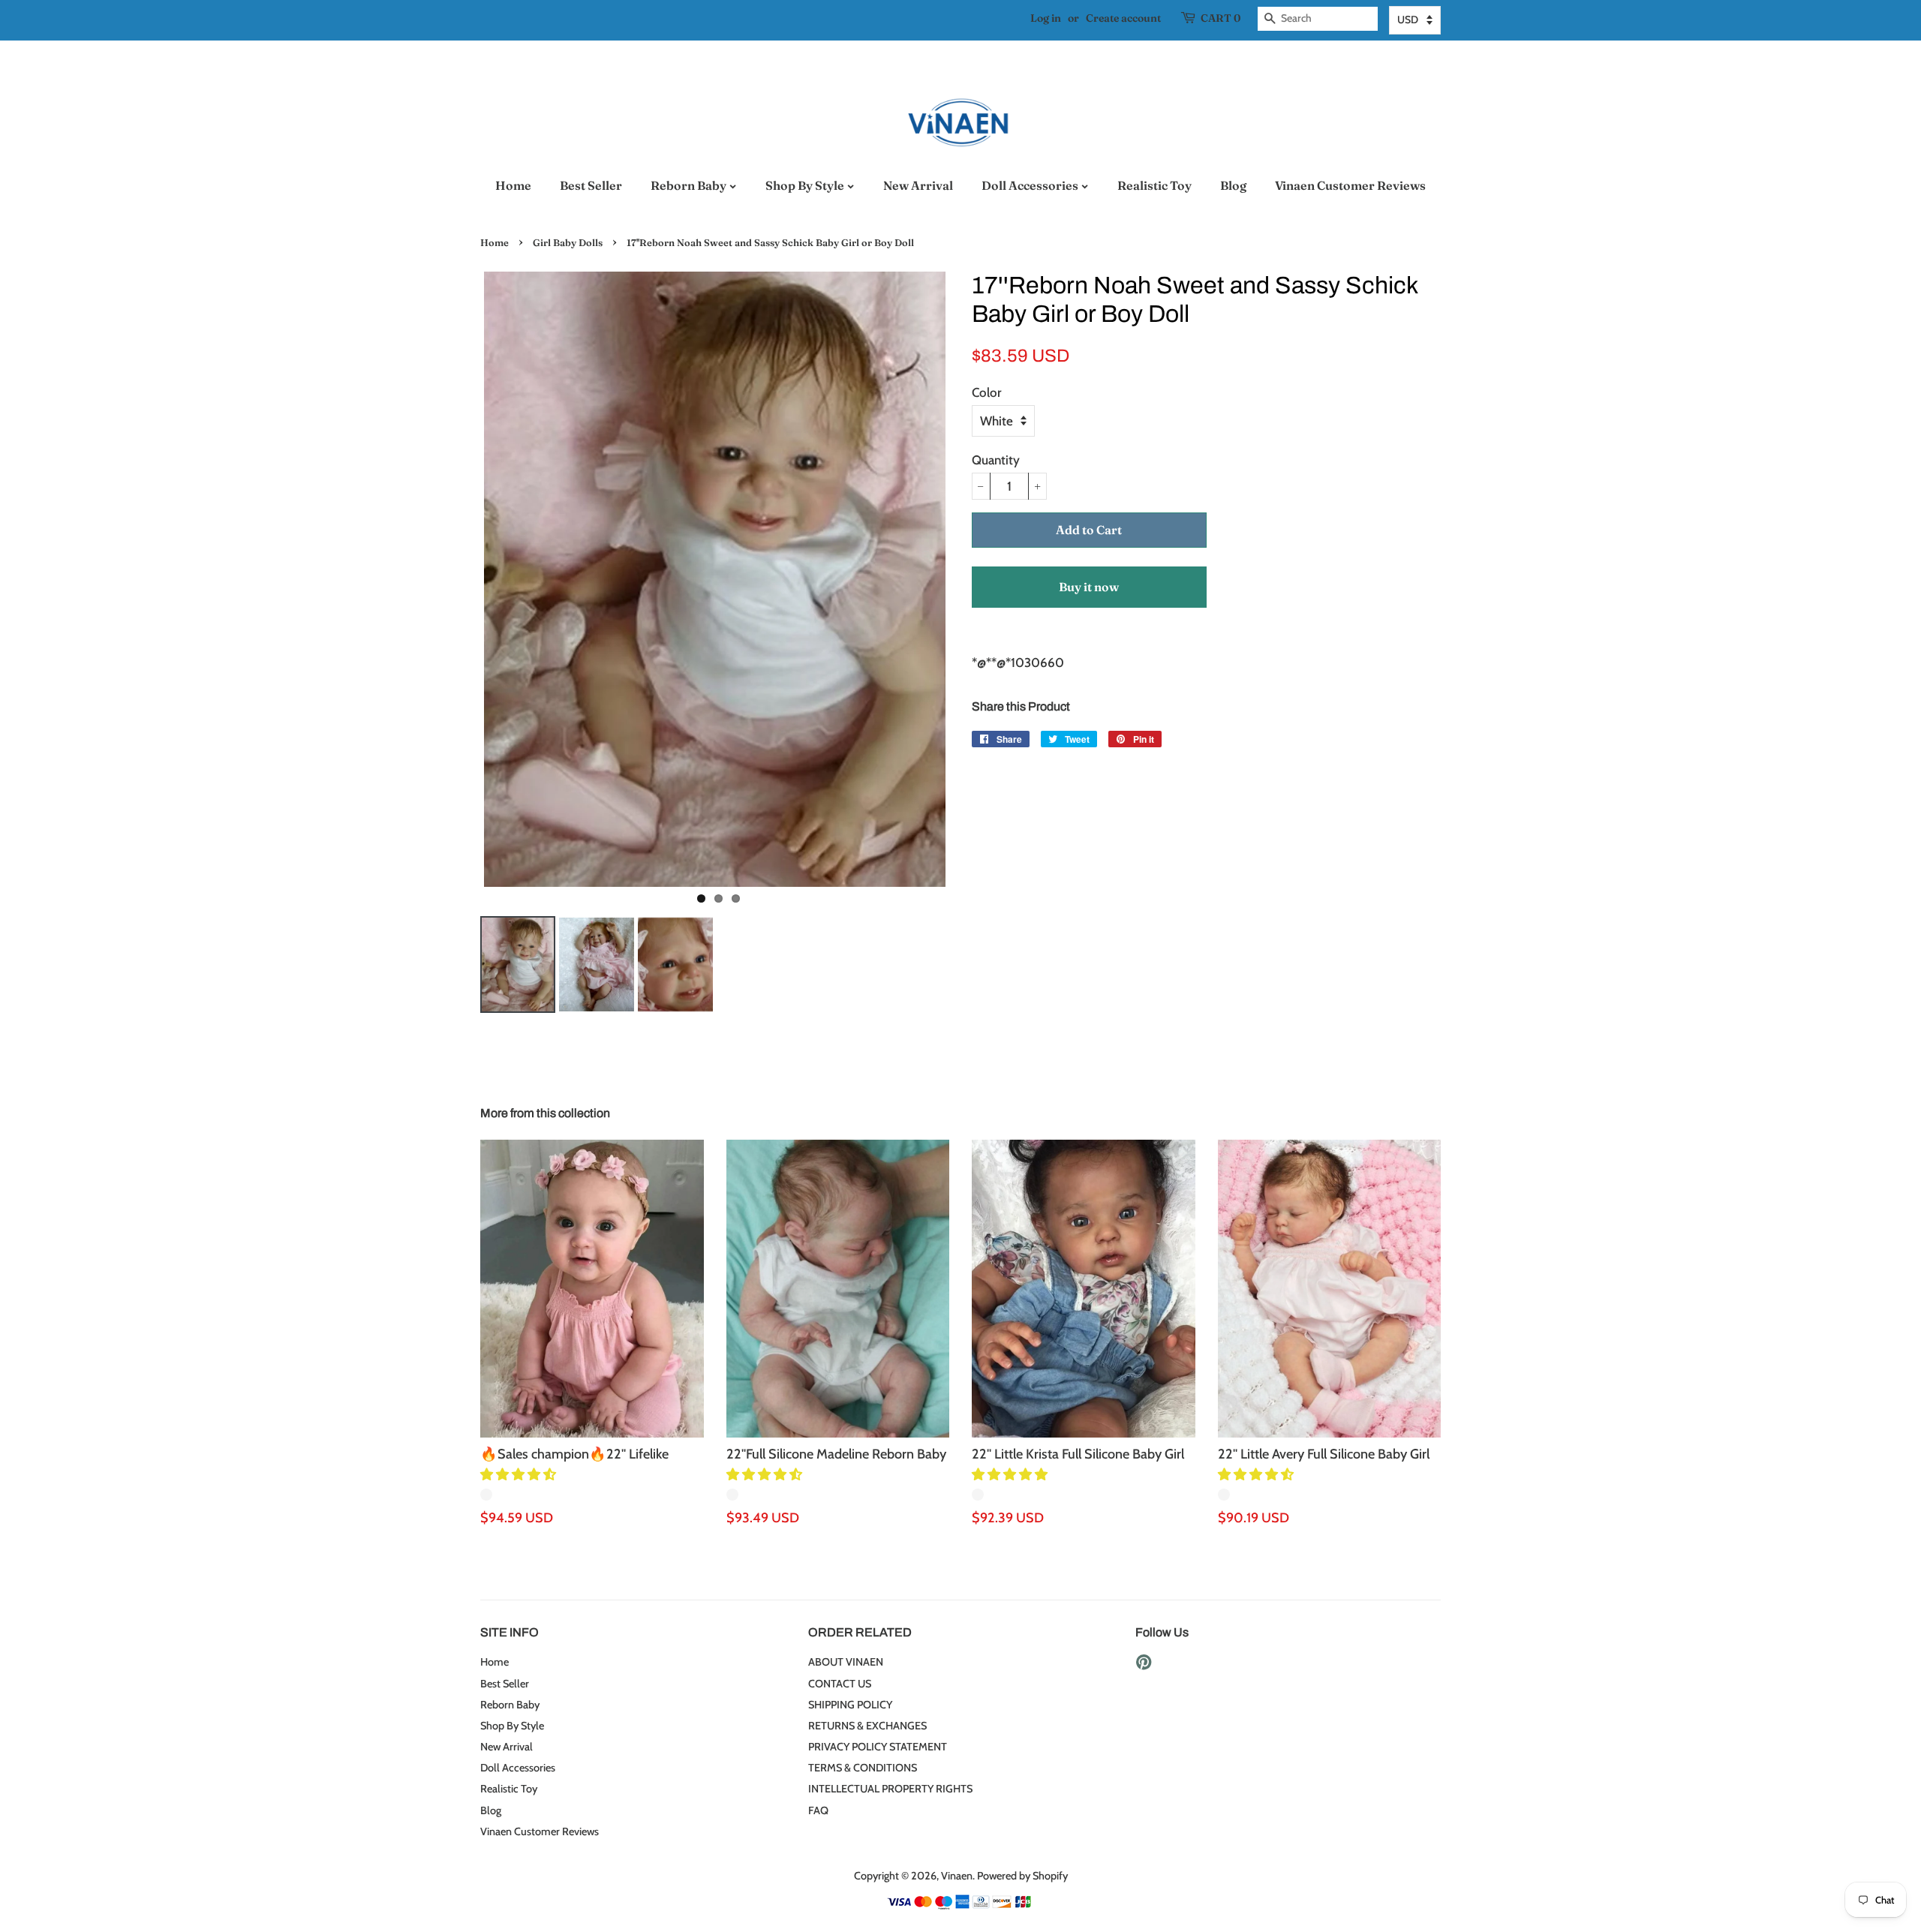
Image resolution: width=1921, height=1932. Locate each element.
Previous (458, 579)
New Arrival (918, 185)
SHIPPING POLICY (850, 1705)
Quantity (996, 460)
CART (1221, 18)
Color (986, 392)
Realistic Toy (1154, 185)
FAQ (818, 1810)
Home (513, 185)
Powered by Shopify (1022, 1876)
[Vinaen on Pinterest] (1144, 1665)
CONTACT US (840, 1684)
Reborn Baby (690, 185)
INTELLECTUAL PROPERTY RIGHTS (890, 1789)
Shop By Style (806, 185)
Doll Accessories (1031, 185)
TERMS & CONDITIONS (863, 1768)
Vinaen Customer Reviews (1350, 185)
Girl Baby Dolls (568, 243)
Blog (1233, 185)
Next (972, 579)
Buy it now (1089, 587)
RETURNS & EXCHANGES (867, 1726)
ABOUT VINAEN (846, 1662)
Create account (1123, 18)
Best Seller (591, 185)
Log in (1046, 18)
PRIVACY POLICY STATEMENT (878, 1747)
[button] (520, 1474)
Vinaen (957, 1876)
